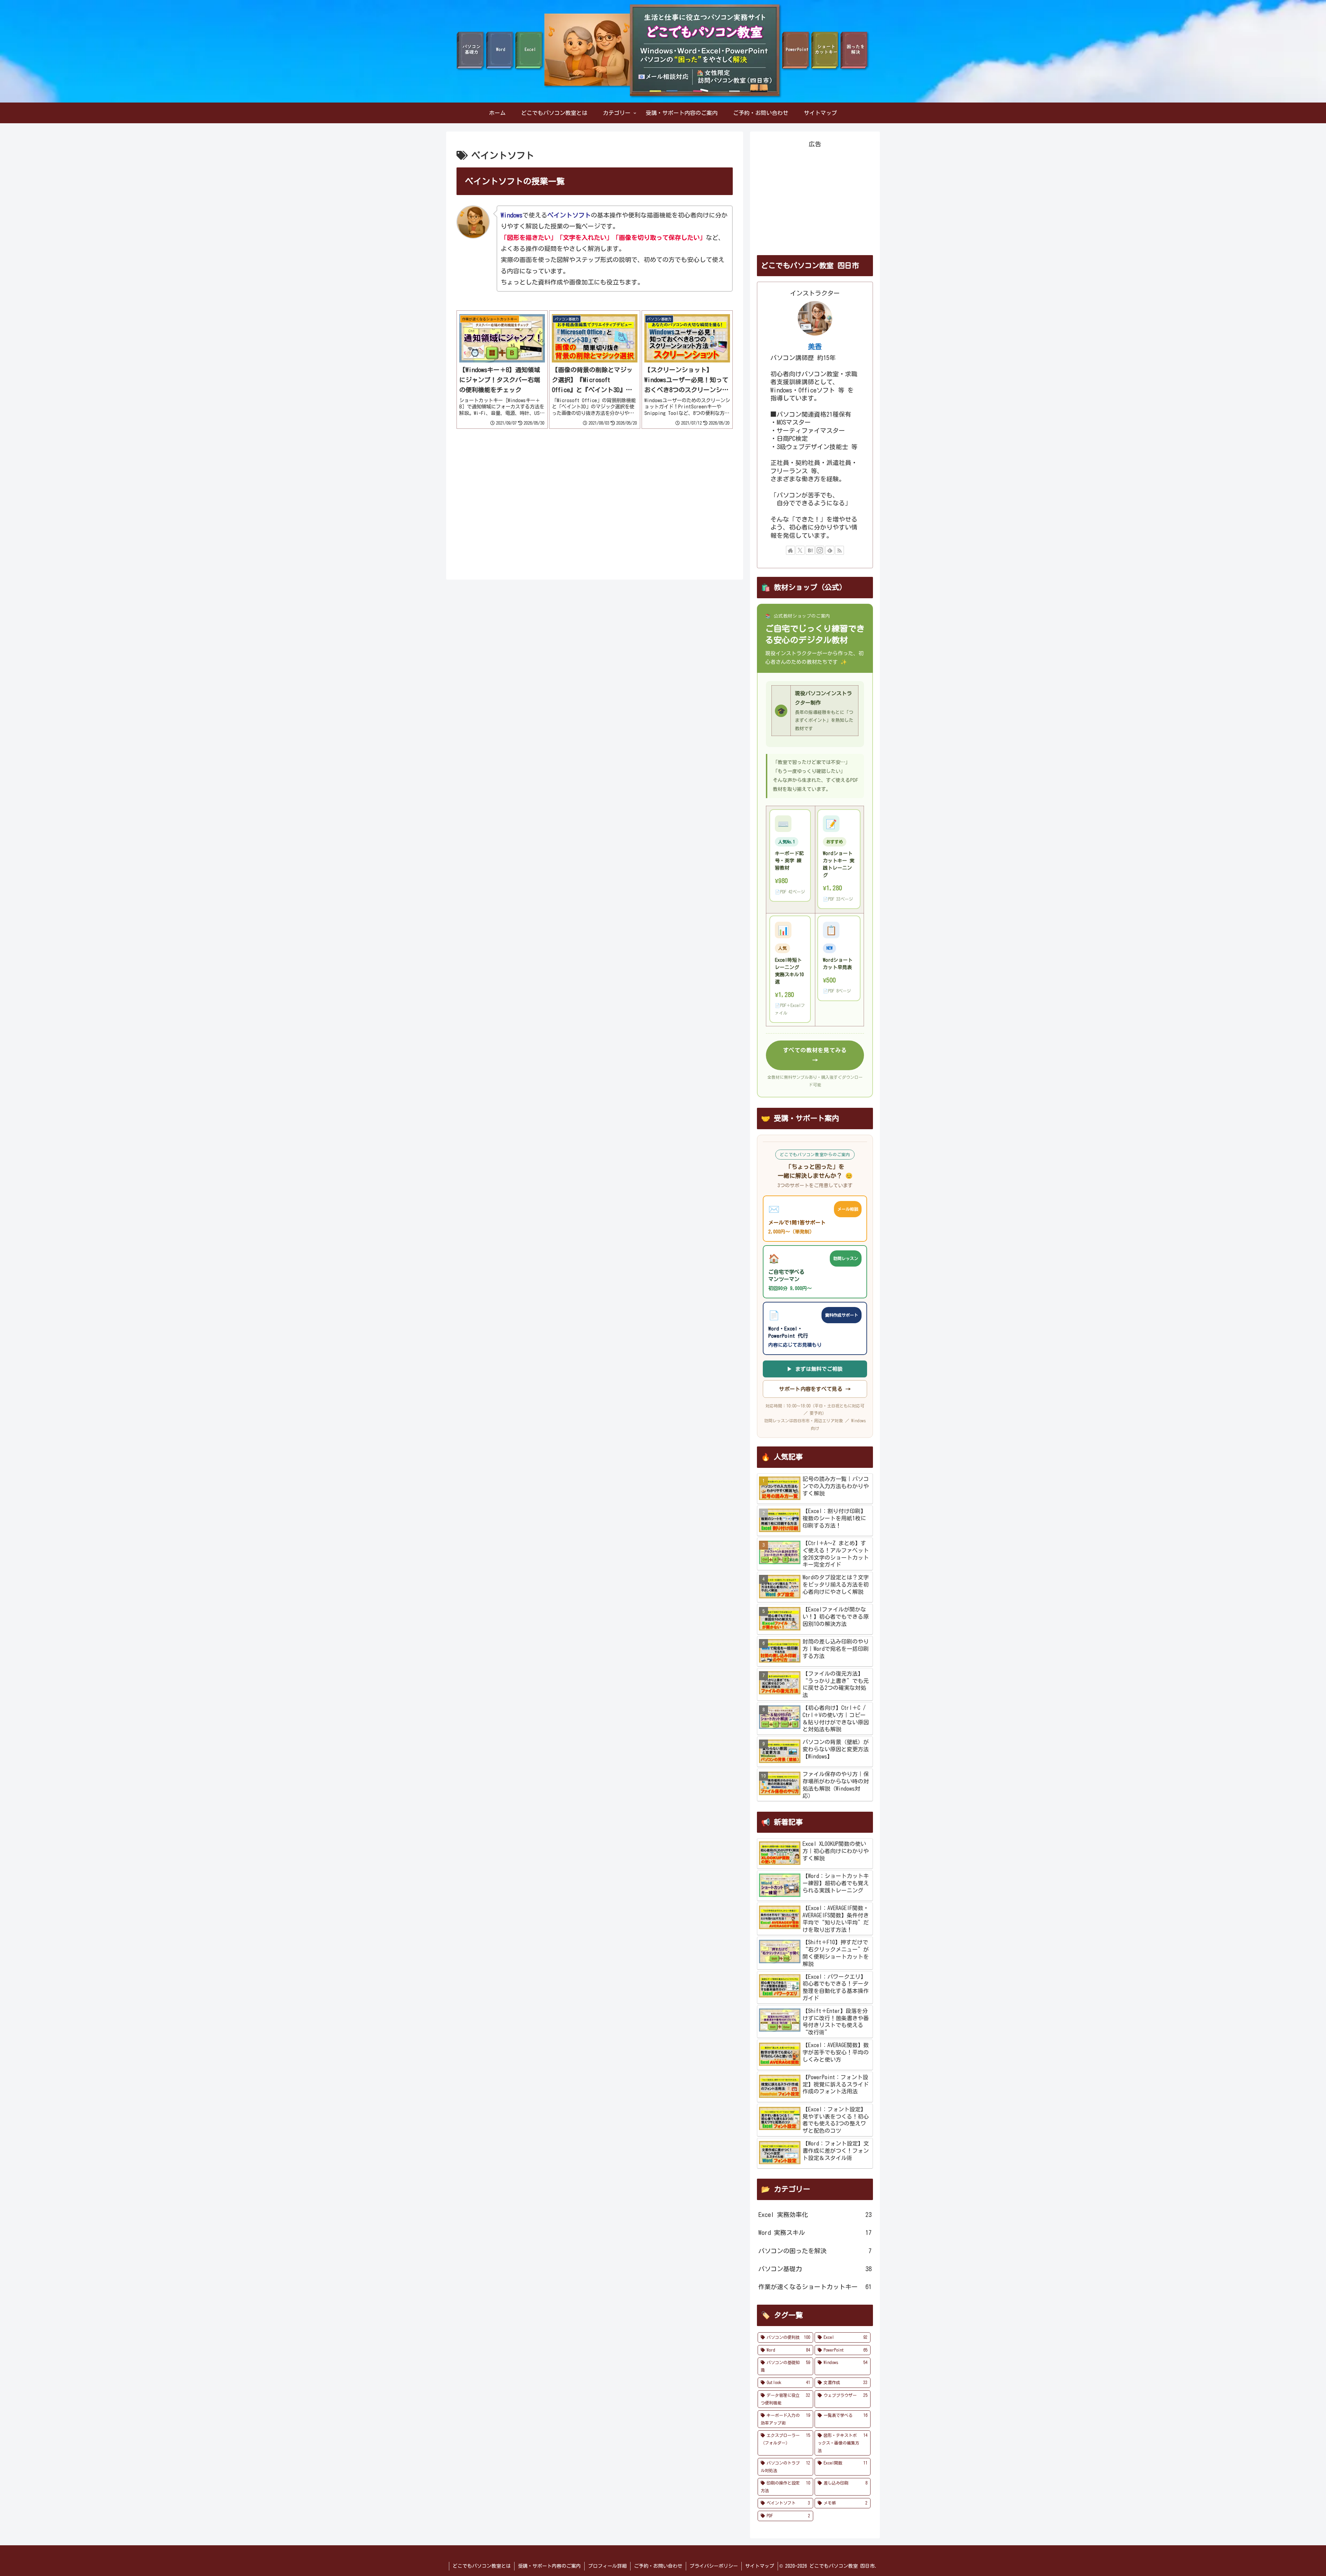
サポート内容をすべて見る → (815, 1389)
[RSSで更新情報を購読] (839, 550)
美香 (815, 346)
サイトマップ (760, 2566)
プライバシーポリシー (714, 2566)
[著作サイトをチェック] (790, 550)
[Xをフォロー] (800, 550)
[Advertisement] (502, 487)
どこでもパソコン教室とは (482, 2566)
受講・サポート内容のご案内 (549, 2566)
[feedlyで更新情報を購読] (830, 550)
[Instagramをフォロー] (820, 550)
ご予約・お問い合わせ (658, 2566)
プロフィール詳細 (607, 2566)
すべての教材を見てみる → (815, 1055)
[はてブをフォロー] (810, 550)
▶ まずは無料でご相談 (815, 1369)
